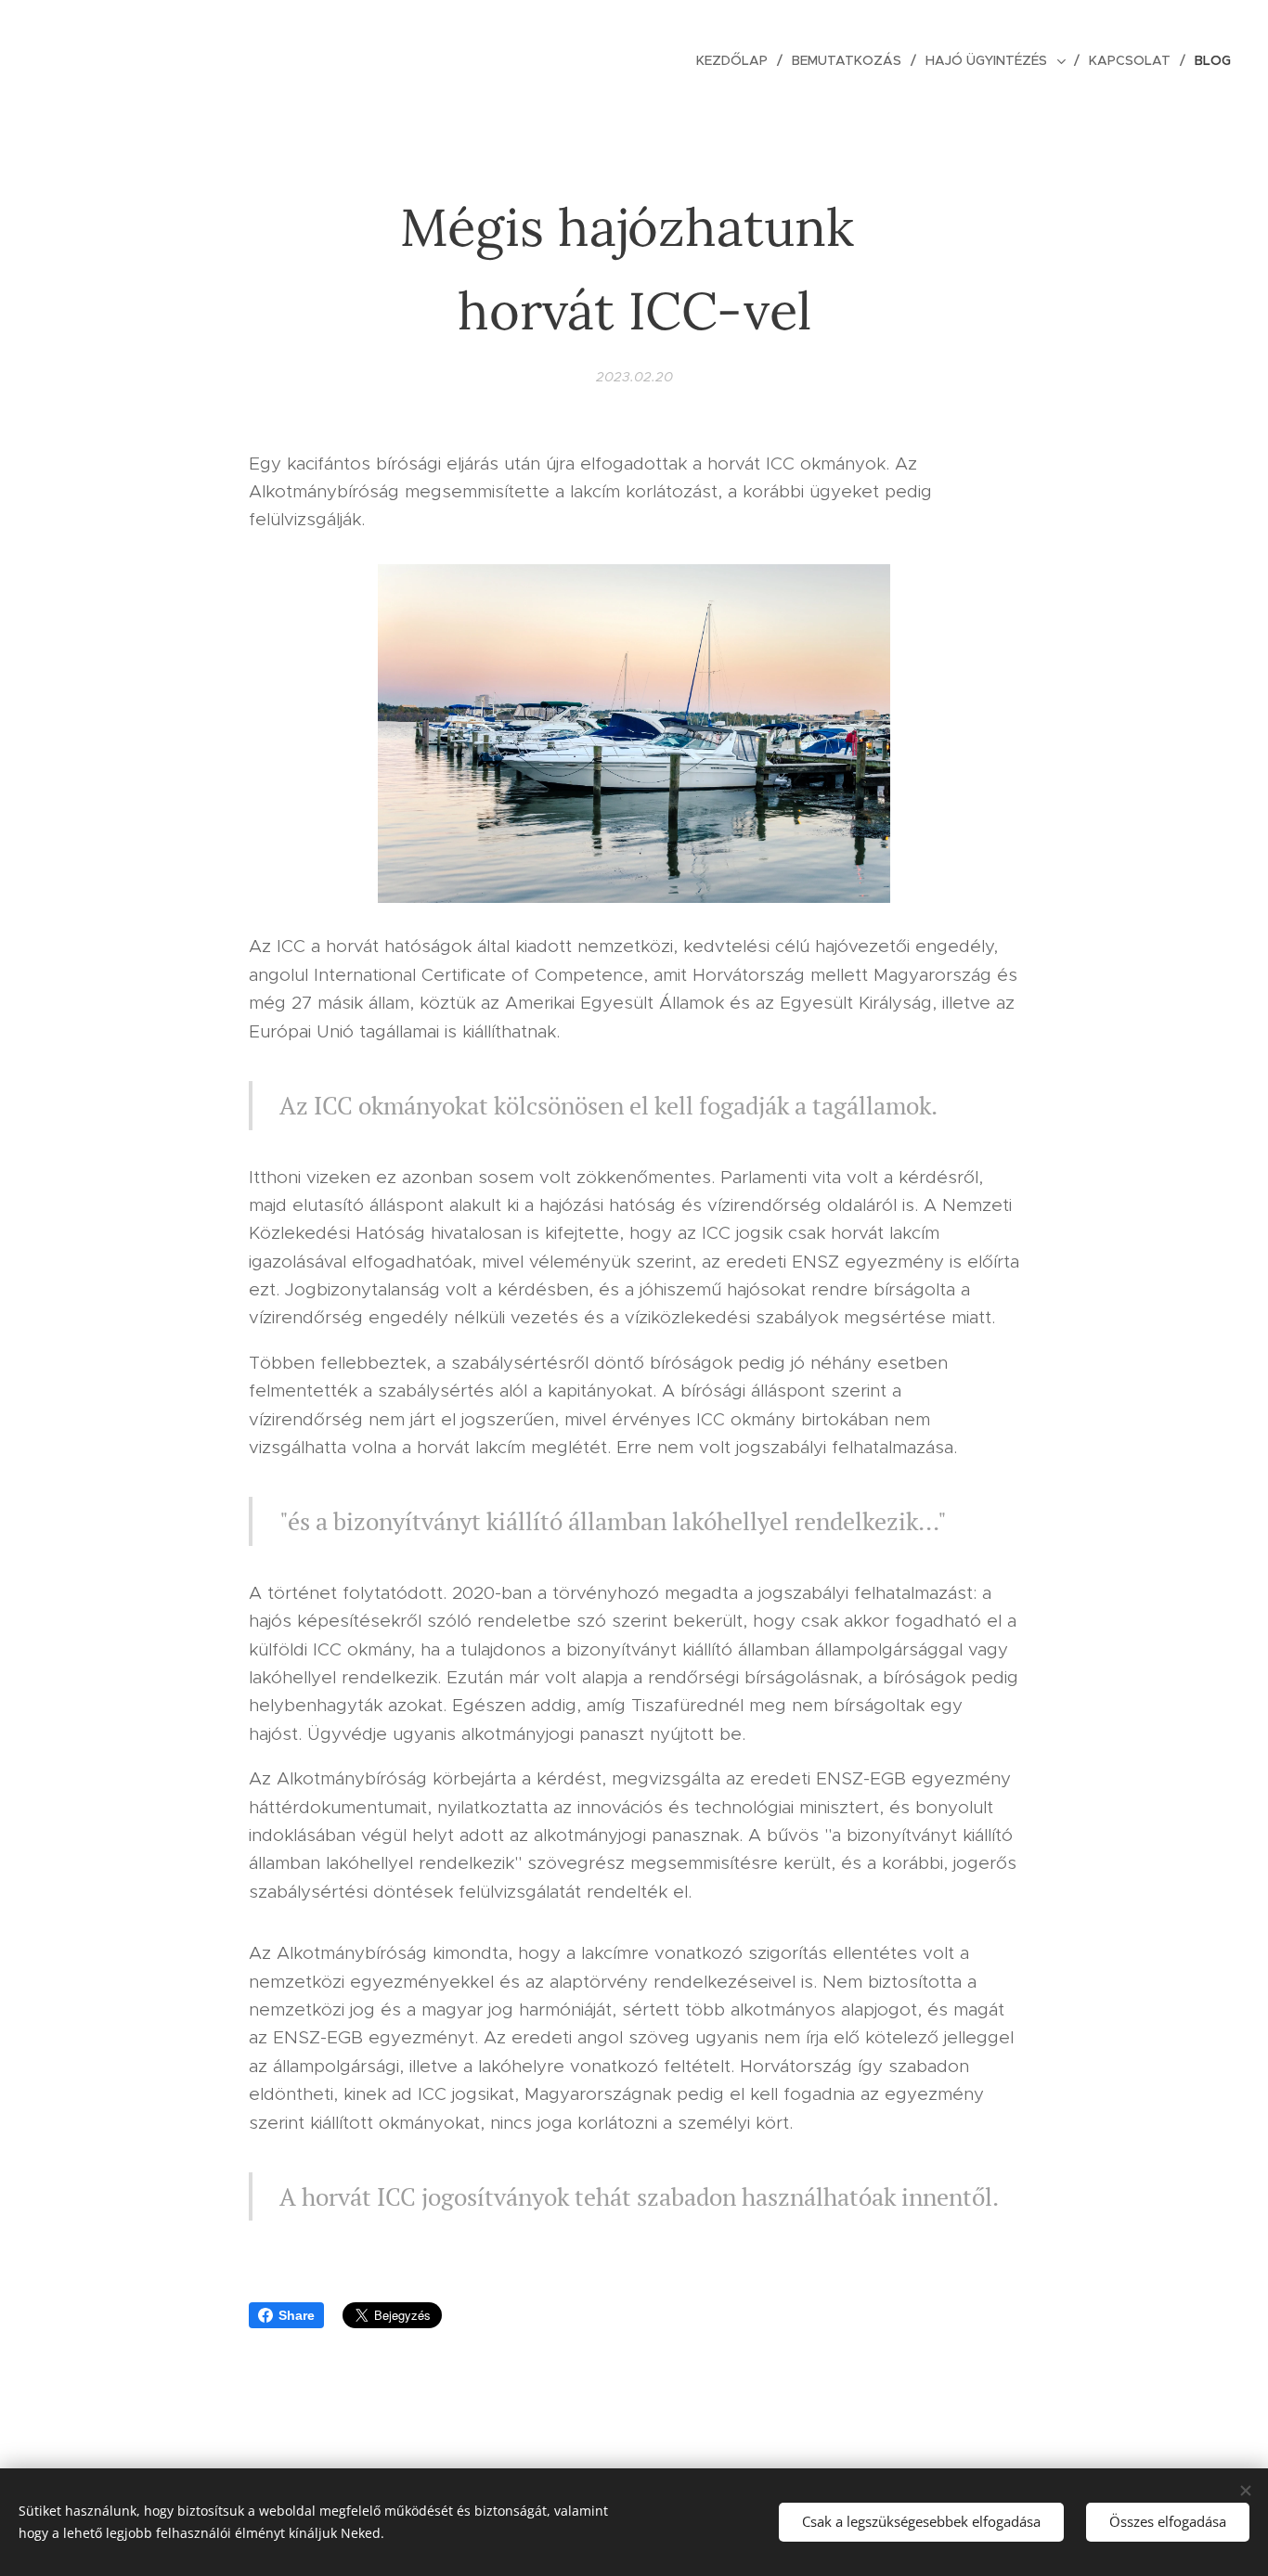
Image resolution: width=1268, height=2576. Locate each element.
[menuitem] (737, 60)
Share (297, 2315)
